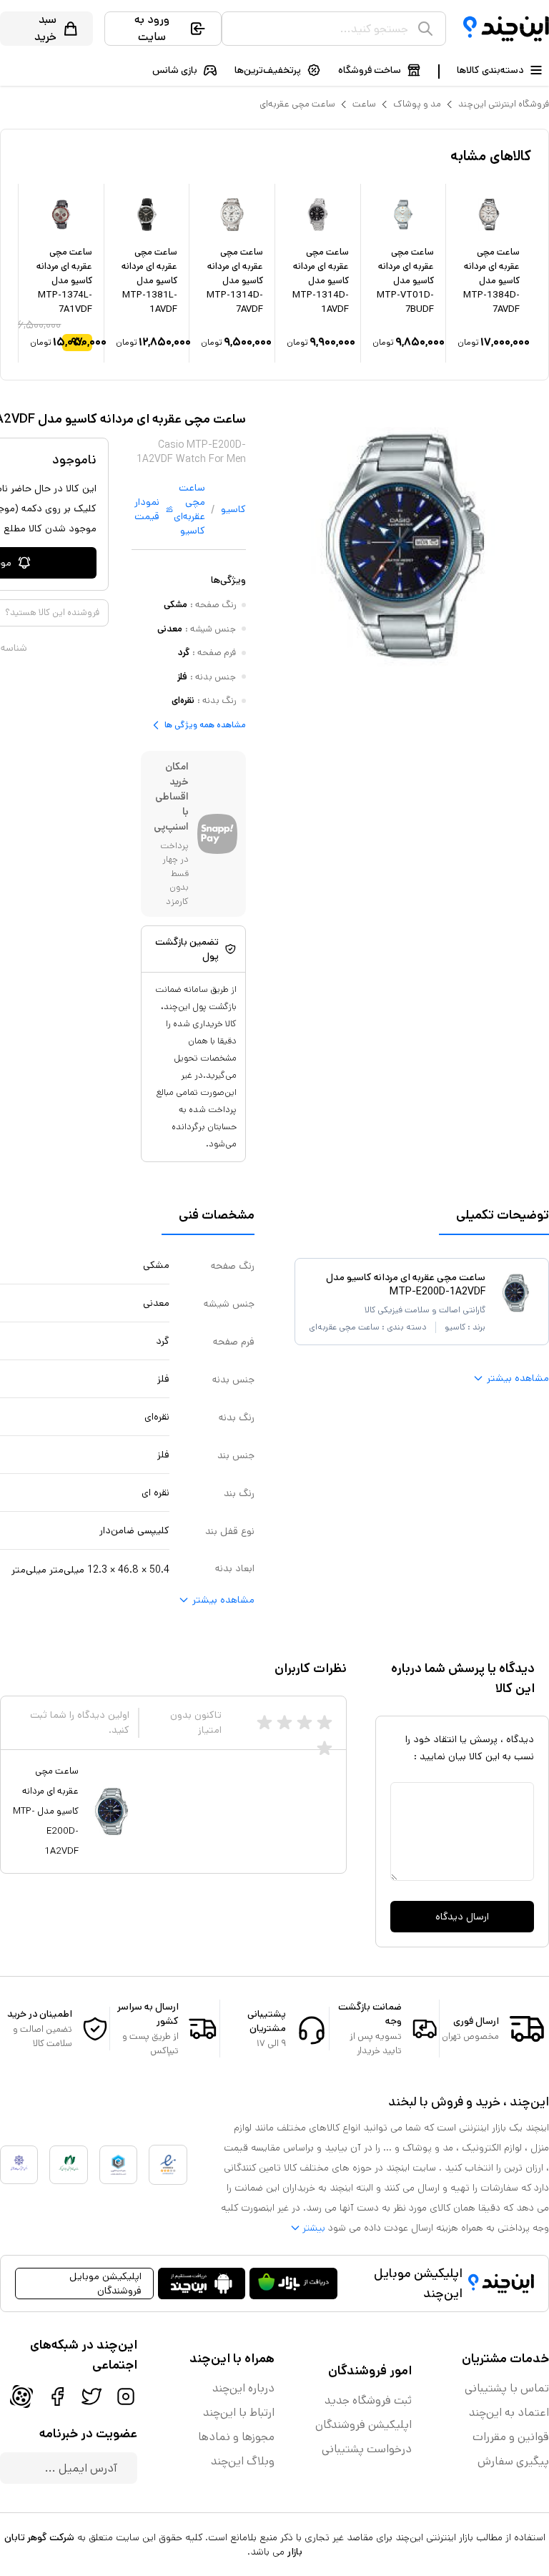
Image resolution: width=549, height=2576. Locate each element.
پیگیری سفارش (513, 2461)
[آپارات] (21, 2396)
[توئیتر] (91, 2396)
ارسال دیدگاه (462, 1917)
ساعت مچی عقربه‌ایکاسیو (189, 509)
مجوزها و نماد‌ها (236, 2437)
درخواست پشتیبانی (367, 2449)
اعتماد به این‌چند (509, 2413)
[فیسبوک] (57, 2396)
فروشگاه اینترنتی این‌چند (504, 104)
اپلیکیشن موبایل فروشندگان (105, 2284)
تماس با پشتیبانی (507, 2388)
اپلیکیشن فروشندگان (363, 2425)
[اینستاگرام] (126, 2396)
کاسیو (233, 509)
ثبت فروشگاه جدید (368, 2400)
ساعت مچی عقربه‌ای (297, 104)
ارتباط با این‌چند (239, 2413)
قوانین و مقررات (511, 2437)
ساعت (364, 104)
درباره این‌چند (243, 2388)
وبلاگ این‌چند (243, 2461)
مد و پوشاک (417, 104)
